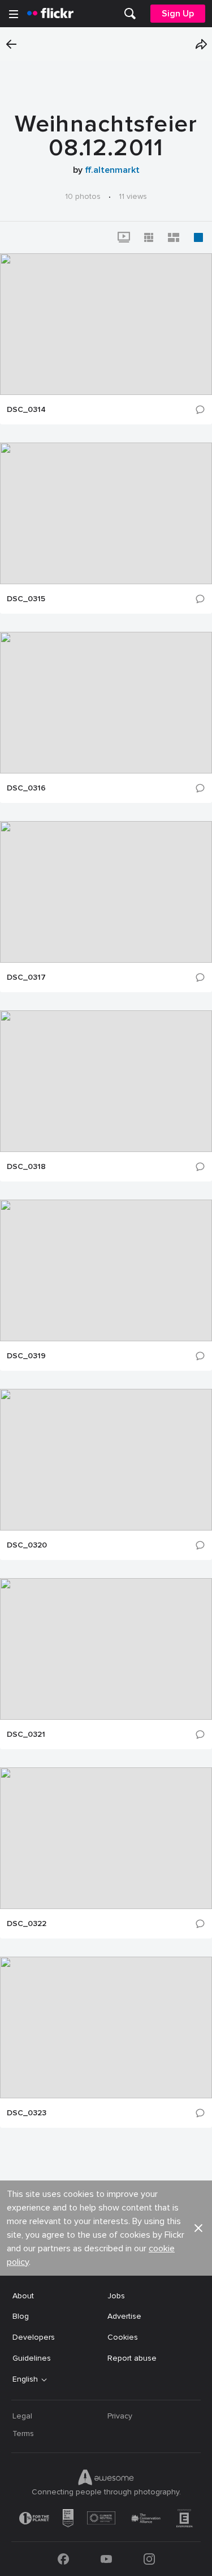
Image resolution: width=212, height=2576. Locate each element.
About (23, 2296)
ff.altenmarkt (112, 170)
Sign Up (178, 14)
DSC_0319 (26, 1356)
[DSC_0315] (106, 513)
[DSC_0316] (106, 703)
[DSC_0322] (106, 1838)
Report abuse (132, 2358)
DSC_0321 (26, 1735)
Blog (21, 2316)
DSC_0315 (26, 599)
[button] (201, 44)
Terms (23, 2433)
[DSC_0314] (106, 324)
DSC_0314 (26, 410)
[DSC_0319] (106, 1270)
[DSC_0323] (106, 2027)
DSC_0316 (26, 788)
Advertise (124, 2316)
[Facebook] (63, 2559)
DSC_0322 (27, 1924)
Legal (22, 2416)
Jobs (116, 2296)
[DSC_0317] (106, 892)
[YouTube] (106, 2559)
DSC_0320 (27, 1545)
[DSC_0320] (106, 1460)
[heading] (50, 14)
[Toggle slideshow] (124, 237)
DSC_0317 (26, 977)
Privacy (120, 2416)
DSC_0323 (27, 2113)
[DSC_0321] (106, 1649)
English (25, 2379)
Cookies (123, 2337)
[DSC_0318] (106, 1081)
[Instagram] (149, 2559)
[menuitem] (130, 14)
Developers (34, 2337)
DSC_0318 (26, 1167)
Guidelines (32, 2358)
